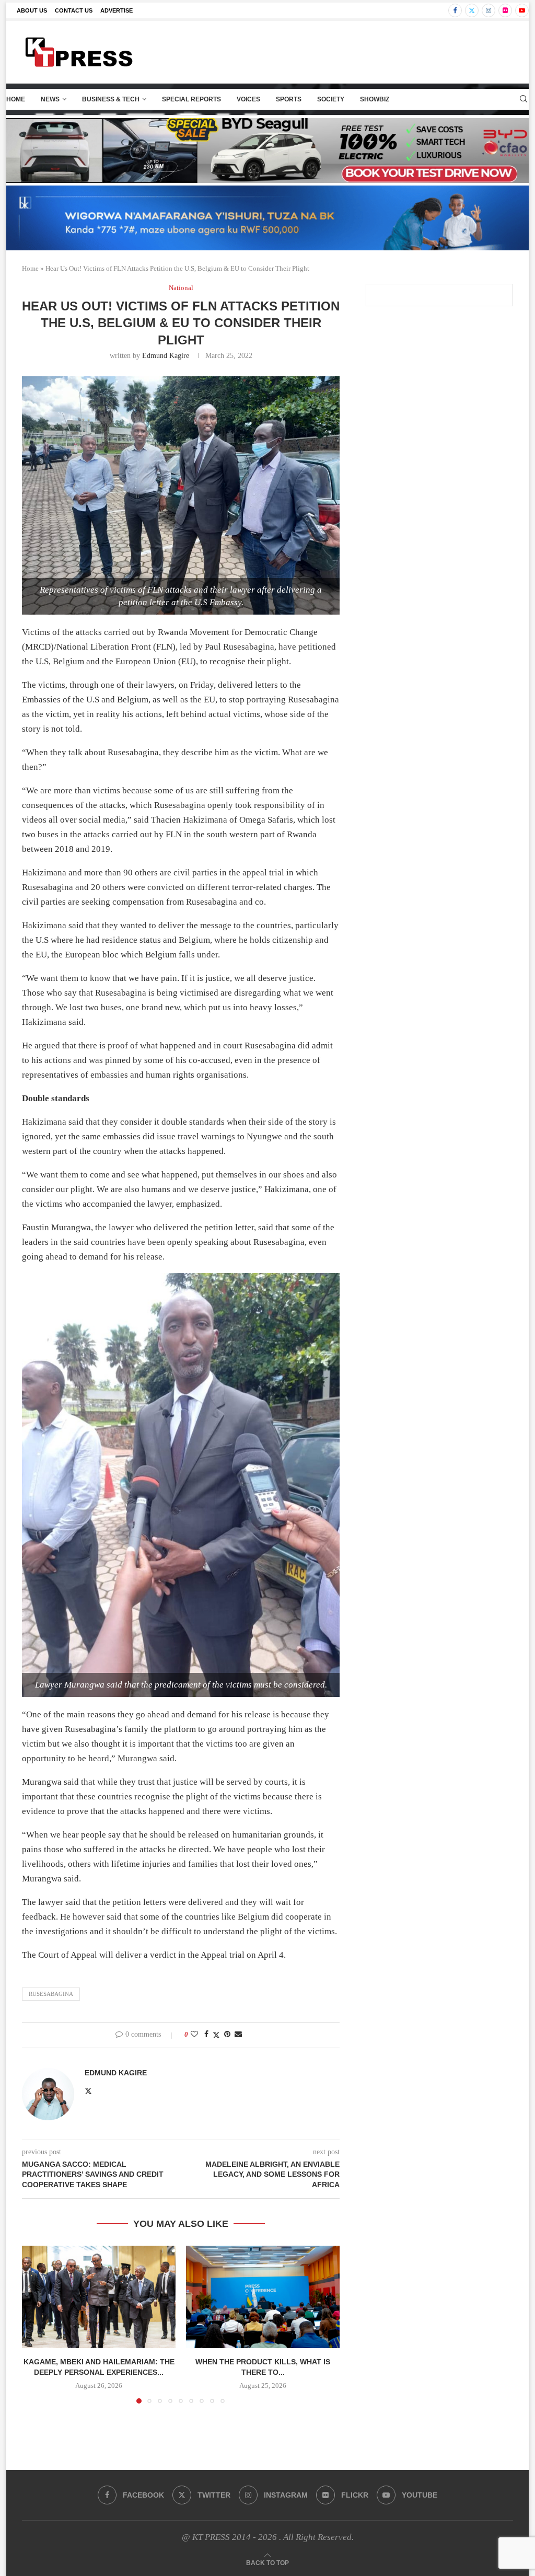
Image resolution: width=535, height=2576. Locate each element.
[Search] (524, 99)
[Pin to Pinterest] (227, 2035)
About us (32, 10)
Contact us (74, 10)
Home (16, 99)
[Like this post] (194, 2035)
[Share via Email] (238, 2035)
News (50, 99)
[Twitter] (472, 10)
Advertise (117, 10)
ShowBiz (375, 99)
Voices (248, 99)
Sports (289, 99)
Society (331, 99)
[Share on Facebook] (206, 2035)
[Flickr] (505, 10)
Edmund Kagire (166, 356)
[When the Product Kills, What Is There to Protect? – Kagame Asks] (263, 2297)
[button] (36, 2324)
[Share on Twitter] (216, 2035)
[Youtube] (522, 10)
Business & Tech (111, 99)
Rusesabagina (51, 1994)
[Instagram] (489, 10)
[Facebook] (455, 10)
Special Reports (191, 99)
